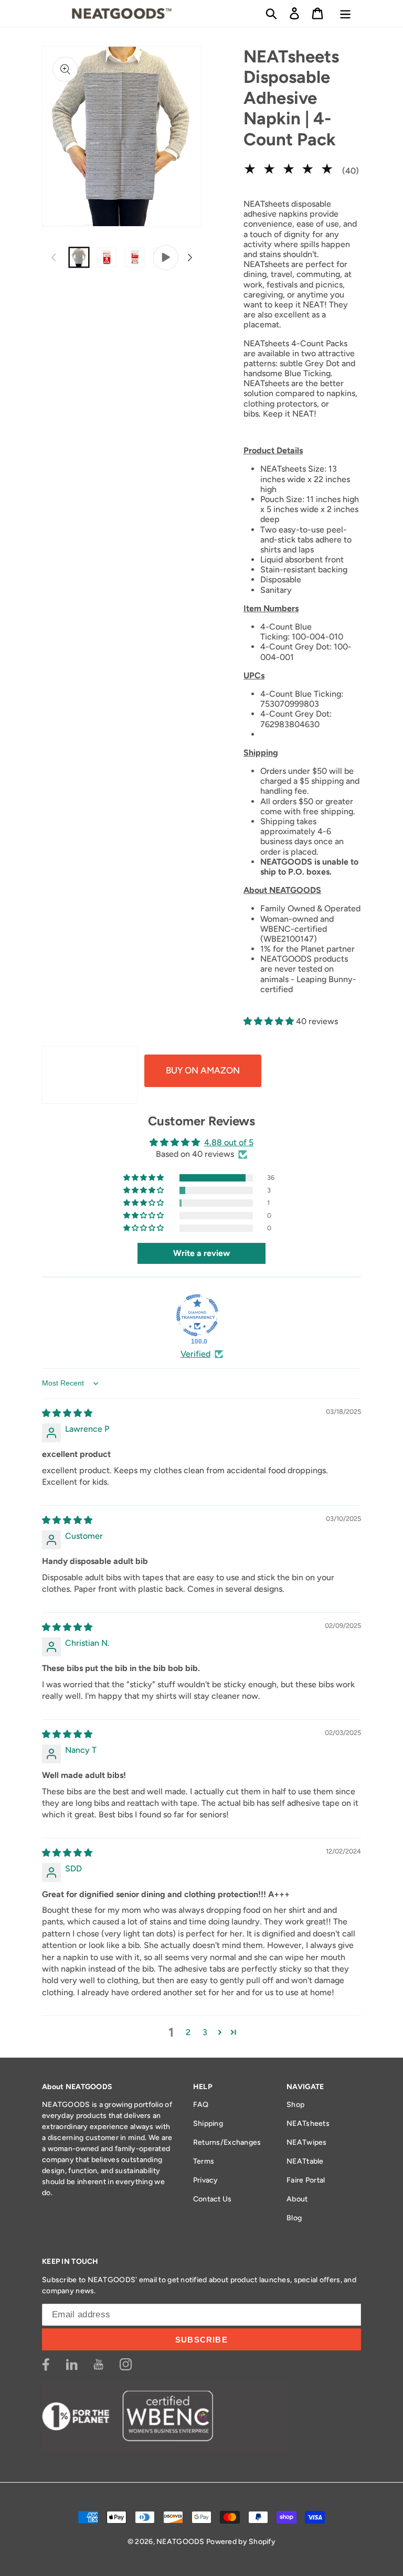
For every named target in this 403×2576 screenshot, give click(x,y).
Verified (195, 1354)
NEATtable (305, 2161)
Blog (294, 2218)
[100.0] (197, 1315)
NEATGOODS (181, 2542)
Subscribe (201, 2340)
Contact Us (213, 2199)
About (297, 2199)
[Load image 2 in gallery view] (107, 257)
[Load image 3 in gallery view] (135, 257)
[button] (271, 13)
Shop (295, 2105)
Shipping (208, 2123)
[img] (67, 1413)
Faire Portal (306, 2180)
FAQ (201, 2105)
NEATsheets (308, 2123)
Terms (204, 2161)
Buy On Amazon (203, 1070)
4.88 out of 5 (229, 1142)
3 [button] (205, 2032)
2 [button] (188, 2032)
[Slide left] (54, 258)
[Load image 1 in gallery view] (79, 257)
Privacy (206, 2180)
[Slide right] (190, 258)
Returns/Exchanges (227, 2142)
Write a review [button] (201, 1253)
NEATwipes (307, 2142)
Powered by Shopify (241, 2542)
